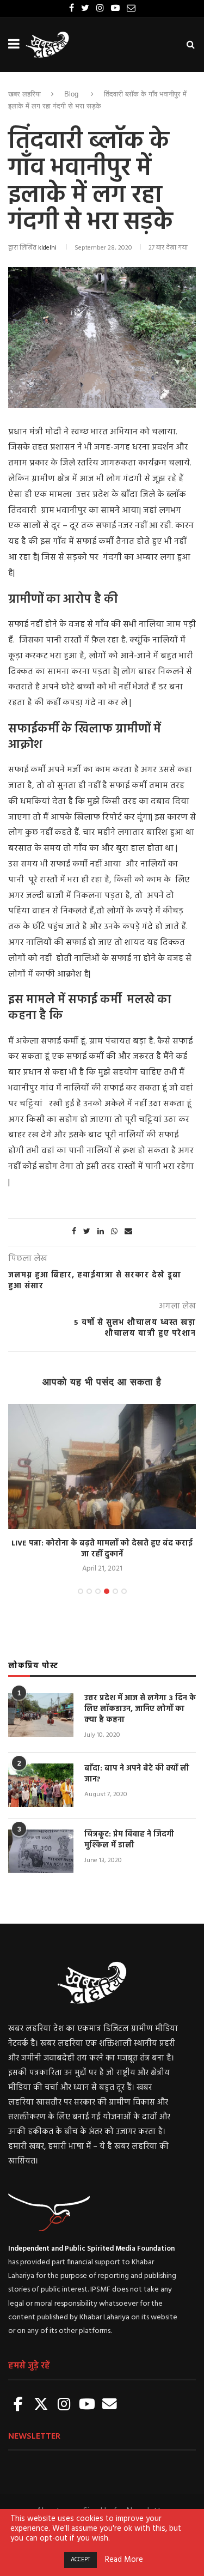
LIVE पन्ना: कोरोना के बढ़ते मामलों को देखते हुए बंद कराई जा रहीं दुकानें (102, 1549)
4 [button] (107, 1591)
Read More (124, 2560)
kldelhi (47, 248)
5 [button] (115, 1591)
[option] (102, 1489)
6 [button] (124, 1591)
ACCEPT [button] (81, 2560)
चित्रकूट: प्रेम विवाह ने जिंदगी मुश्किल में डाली (129, 1840)
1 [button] (81, 1591)
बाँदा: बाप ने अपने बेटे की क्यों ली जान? (137, 1774)
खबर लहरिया (24, 94)
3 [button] (98, 1591)
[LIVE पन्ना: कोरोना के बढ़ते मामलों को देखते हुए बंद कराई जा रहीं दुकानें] (102, 1466)
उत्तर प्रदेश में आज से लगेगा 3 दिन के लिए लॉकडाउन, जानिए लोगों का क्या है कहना (140, 1709)
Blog (71, 94)
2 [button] (89, 1591)
